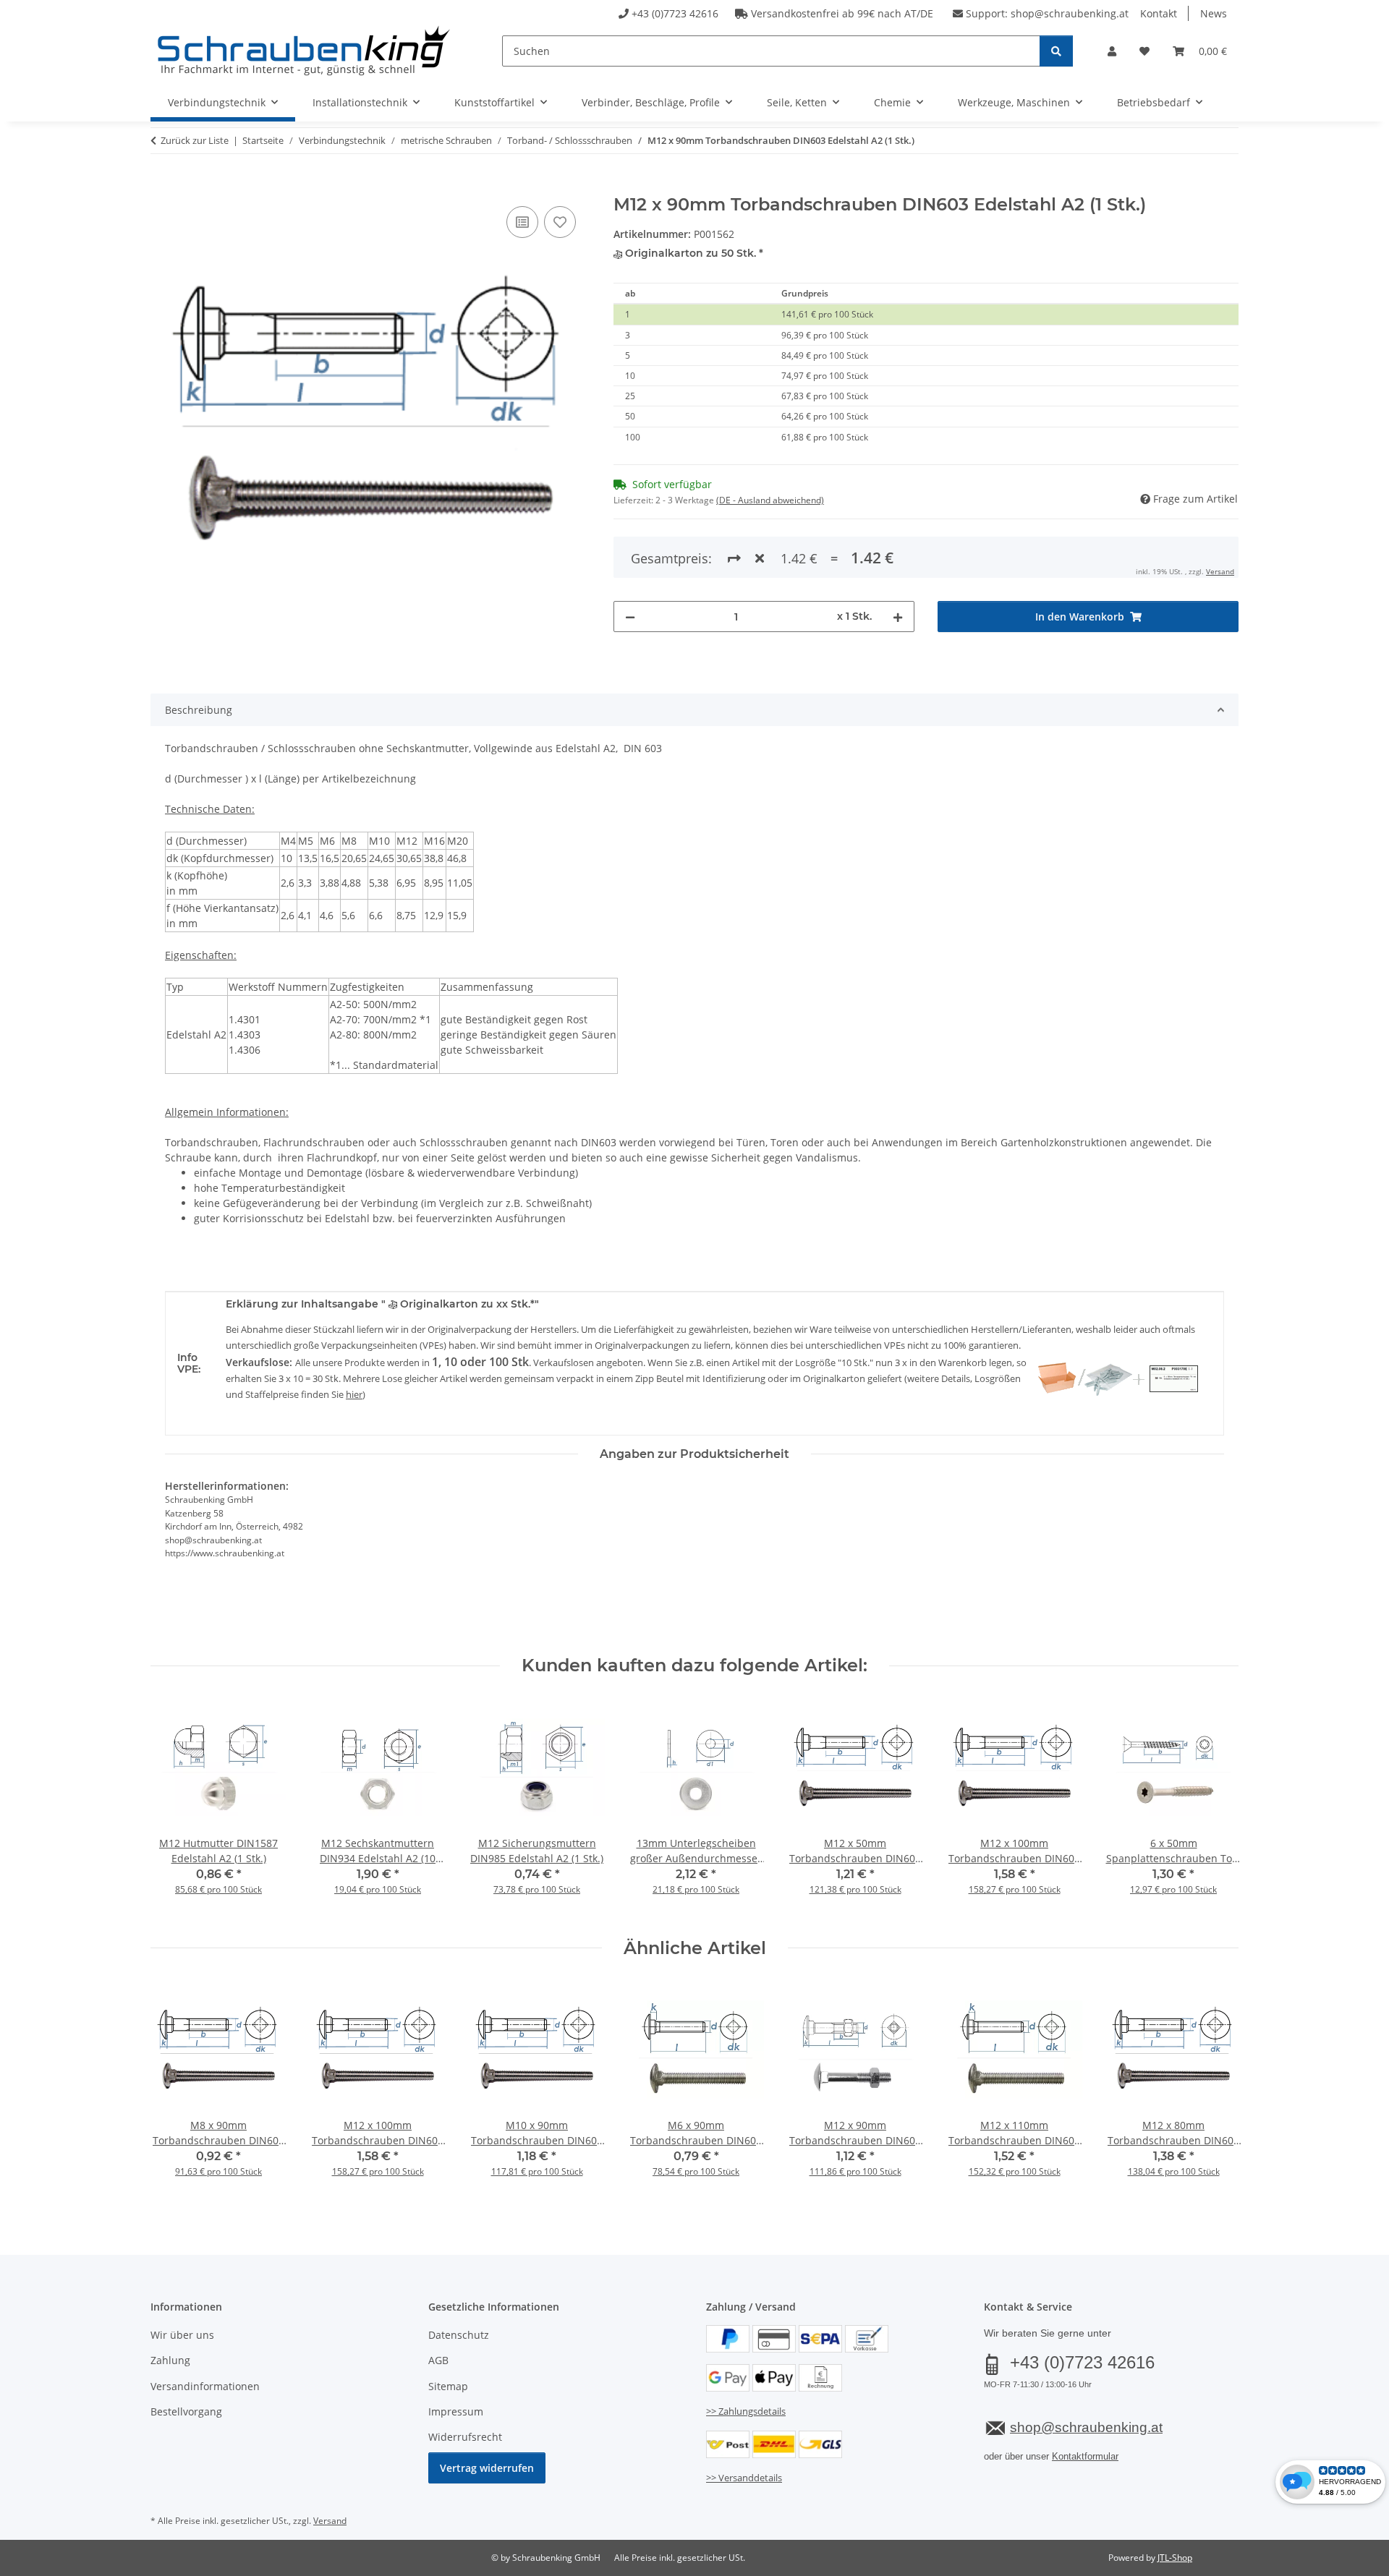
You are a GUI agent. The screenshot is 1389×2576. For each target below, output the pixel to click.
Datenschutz (459, 2335)
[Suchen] (1056, 51)
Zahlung (170, 2360)
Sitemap (448, 2386)
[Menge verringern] (630, 617)
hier (354, 1394)
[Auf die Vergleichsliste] (522, 222)
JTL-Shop (1175, 2558)
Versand (1220, 571)
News (1214, 13)
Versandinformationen (205, 2386)
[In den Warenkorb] (162, 187)
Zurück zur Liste (195, 140)
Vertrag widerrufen (487, 2468)
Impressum (456, 2411)
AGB (438, 2360)
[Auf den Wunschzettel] (560, 222)
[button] (1112, 51)
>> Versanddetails (744, 2478)
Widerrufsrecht (465, 2437)
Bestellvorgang (186, 2411)
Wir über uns (182, 2335)
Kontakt (1159, 13)
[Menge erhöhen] (898, 617)
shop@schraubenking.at (1070, 13)
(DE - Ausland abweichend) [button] (770, 500)
